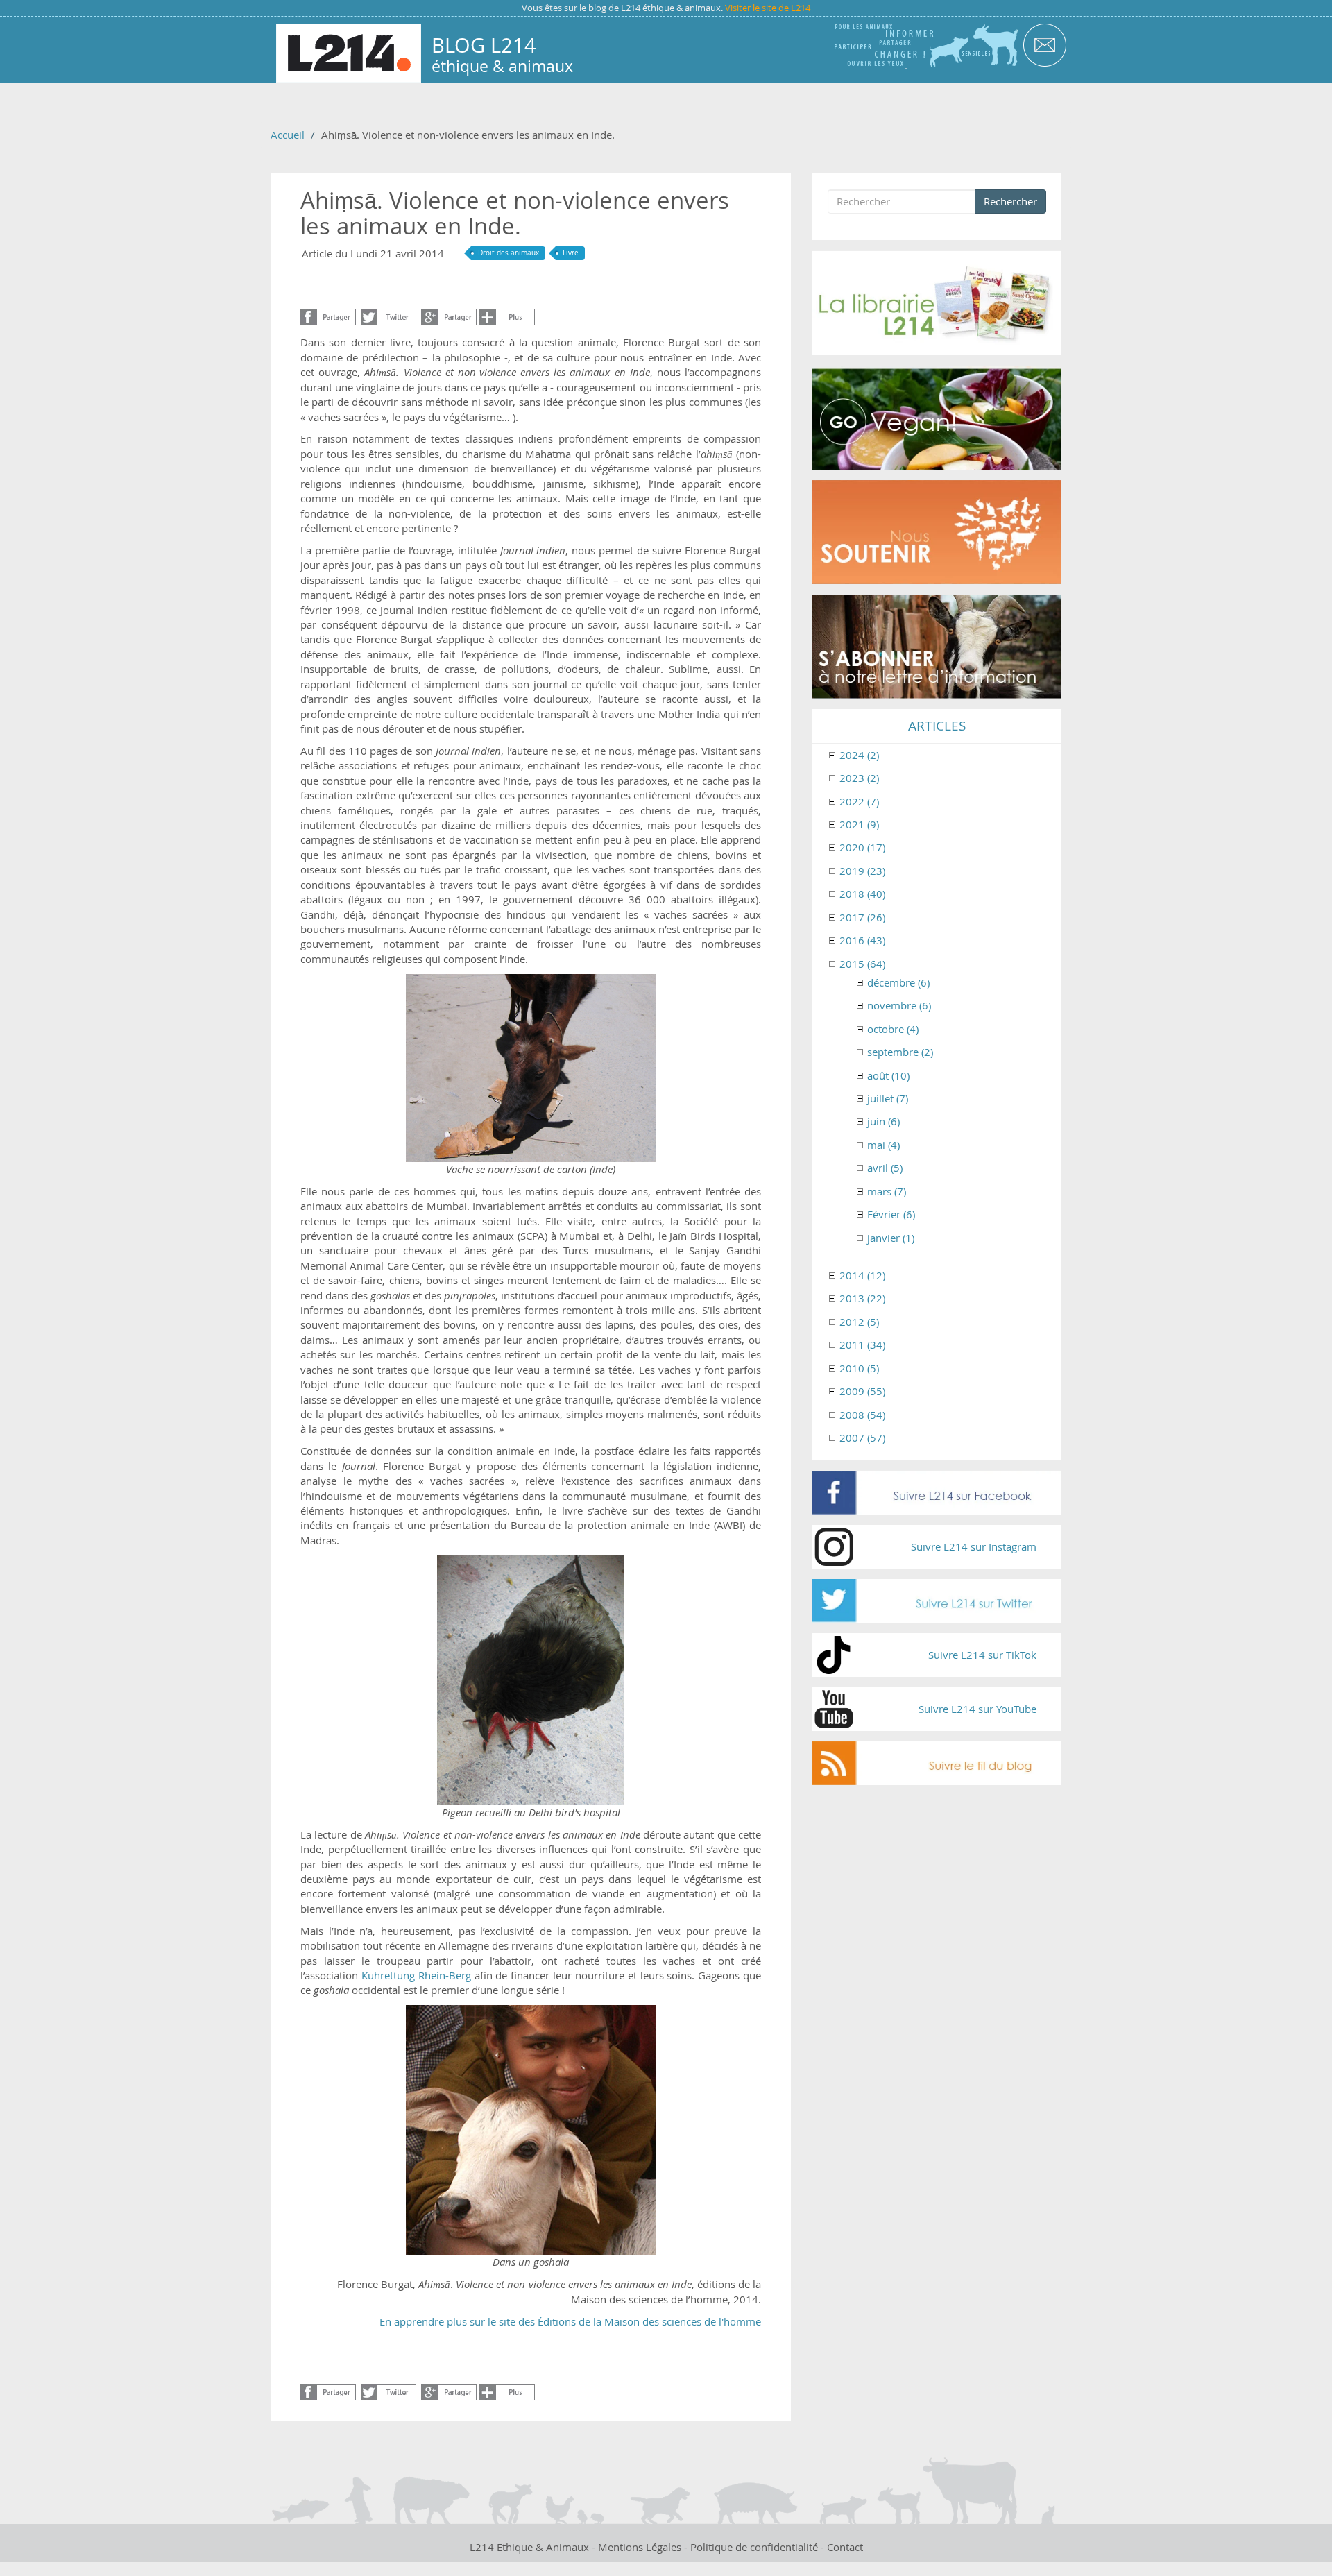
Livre (571, 253)
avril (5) (885, 1168)
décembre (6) (898, 982)
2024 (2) (859, 755)
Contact (845, 2547)
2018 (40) (862, 894)
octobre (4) (893, 1029)
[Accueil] (349, 53)
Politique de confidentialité (754, 2547)
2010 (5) (859, 1368)
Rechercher (1010, 201)
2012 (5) (859, 1322)
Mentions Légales (640, 2547)
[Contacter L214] (1044, 44)
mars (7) (887, 1191)
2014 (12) (862, 1275)
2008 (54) (862, 1415)
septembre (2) (900, 1052)
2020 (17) (862, 847)
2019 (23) (862, 871)
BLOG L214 (484, 45)
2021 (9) (859, 824)
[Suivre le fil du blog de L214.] (937, 1763)
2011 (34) (862, 1345)
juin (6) (883, 1121)
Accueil (288, 135)
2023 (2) (859, 778)
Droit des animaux (509, 253)
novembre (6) (899, 1005)
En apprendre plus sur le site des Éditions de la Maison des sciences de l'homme (570, 2321)
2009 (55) (862, 1391)
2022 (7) (859, 801)
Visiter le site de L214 (768, 8)
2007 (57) (862, 1438)
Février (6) (891, 1214)
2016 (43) (862, 940)
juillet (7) (888, 1098)
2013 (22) (862, 1298)
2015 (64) (862, 964)
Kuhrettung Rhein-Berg (416, 1975)
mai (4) (883, 1145)
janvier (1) (891, 1238)
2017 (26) (862, 917)
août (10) (888, 1075)
